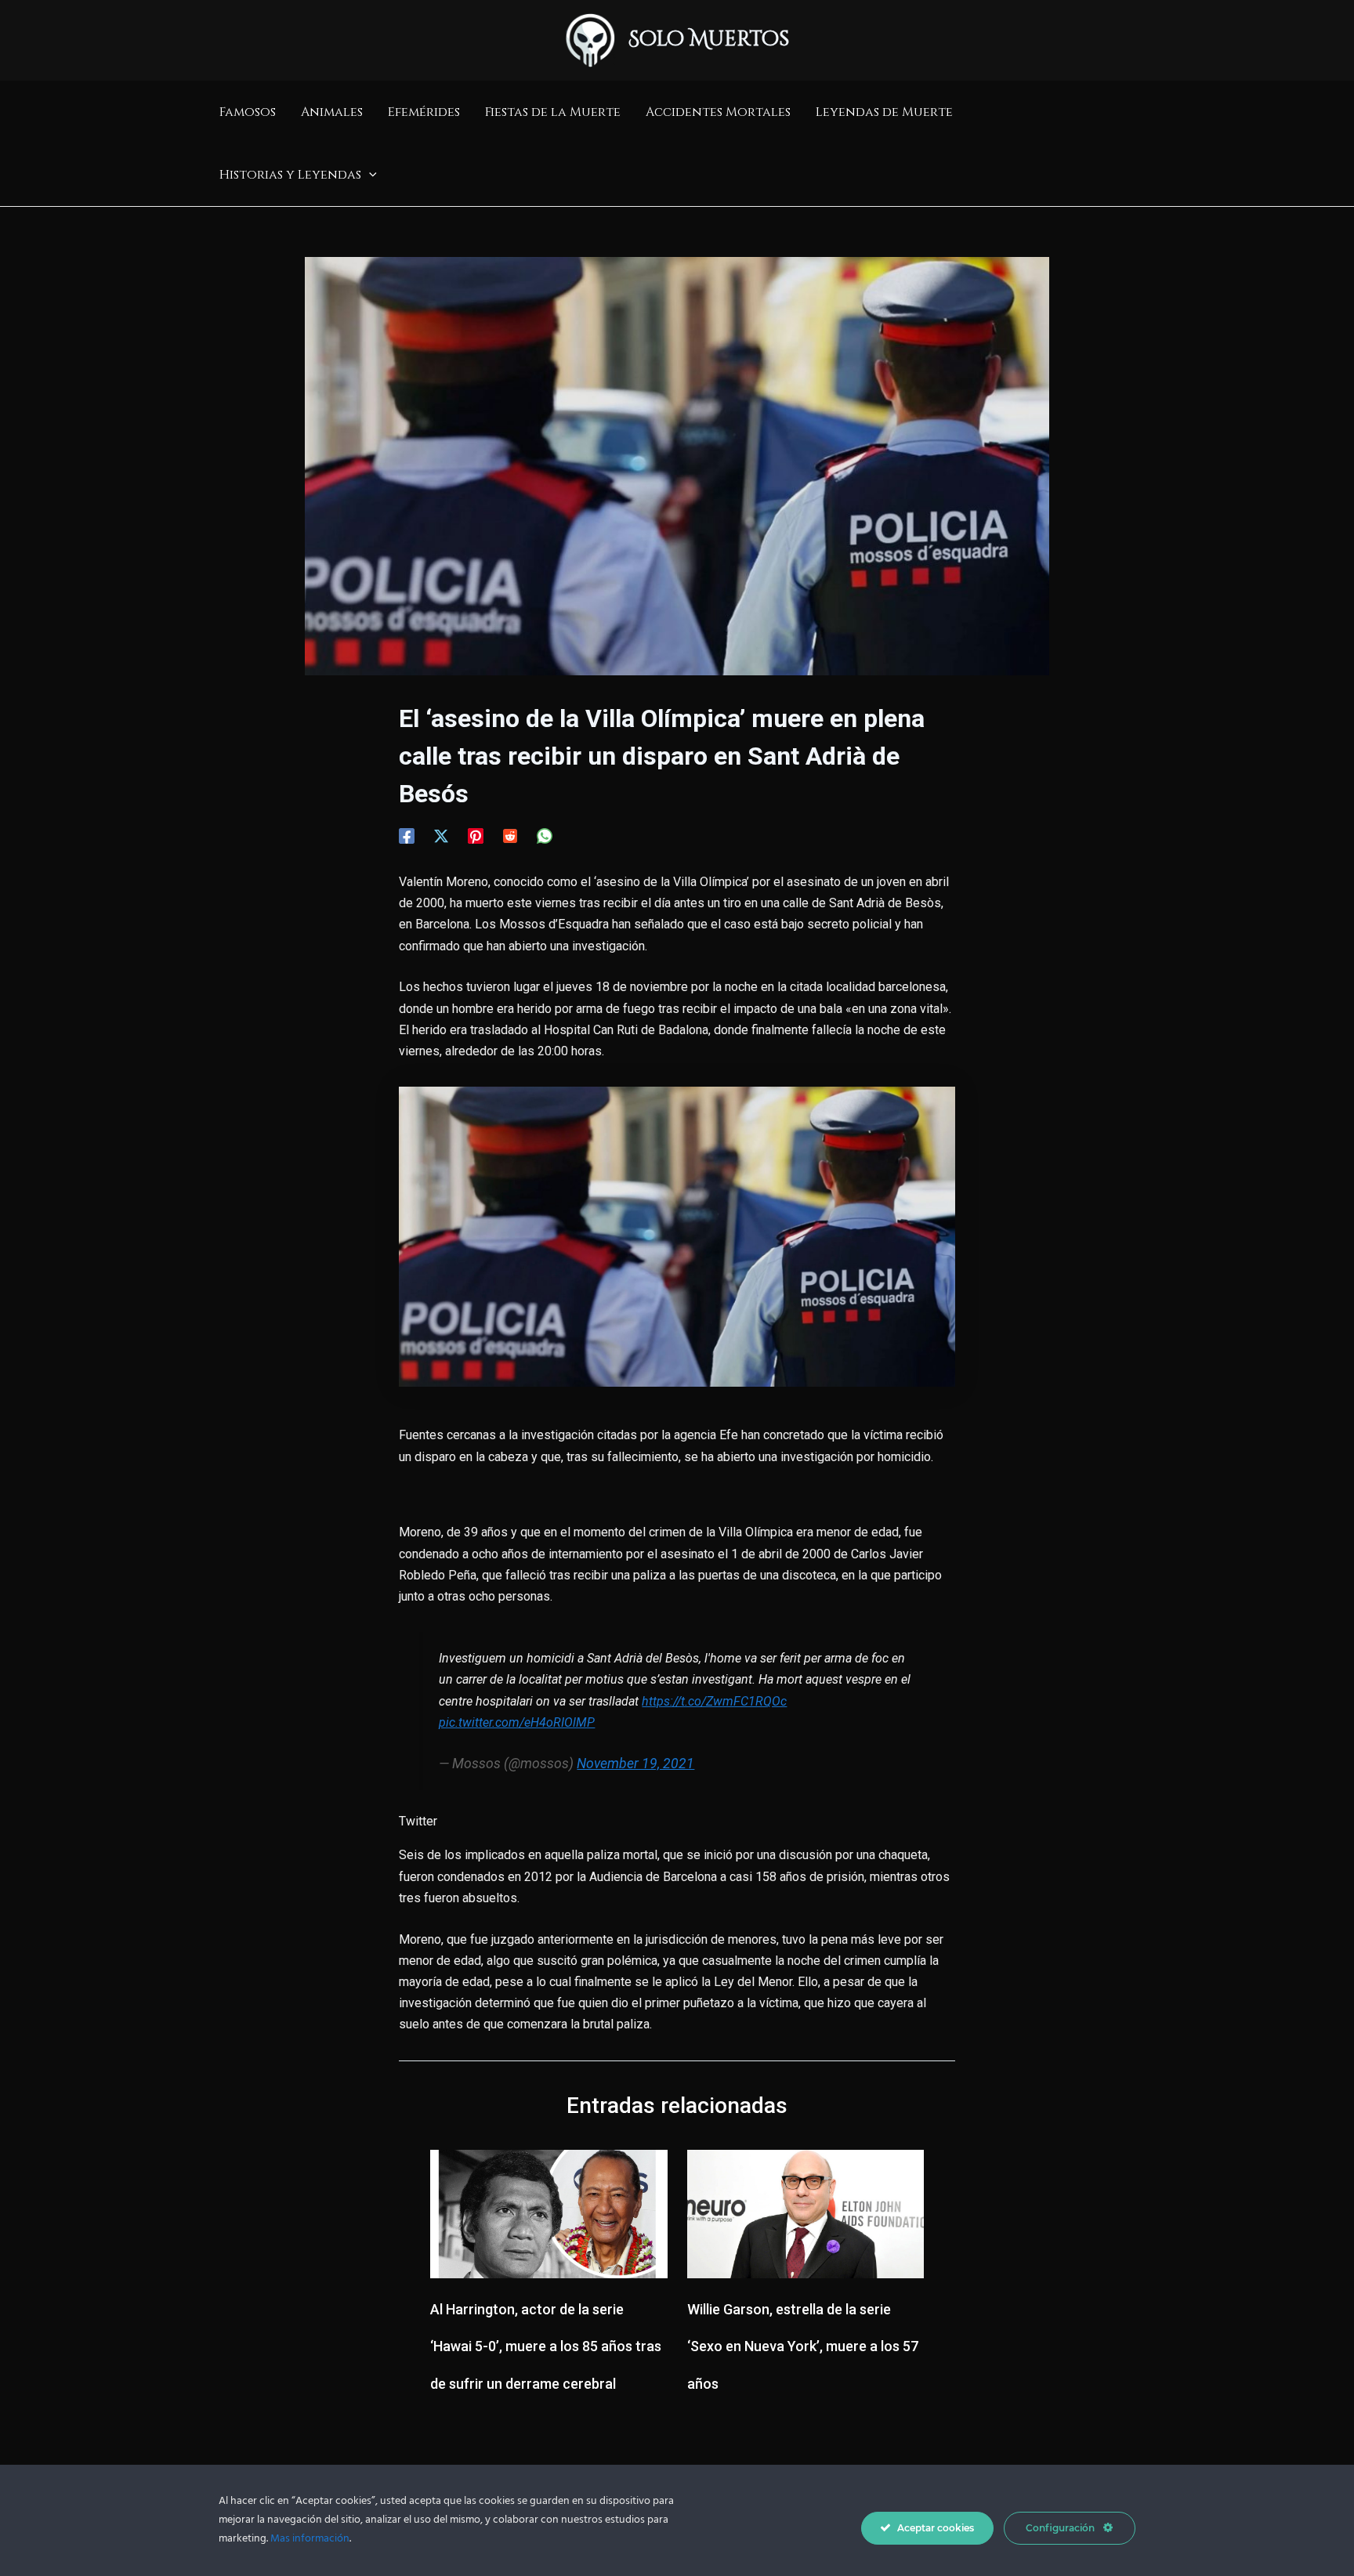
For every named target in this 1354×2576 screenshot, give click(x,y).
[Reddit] (510, 836)
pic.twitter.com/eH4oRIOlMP (517, 1722)
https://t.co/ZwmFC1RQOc (714, 1701)
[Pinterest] (476, 836)
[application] (369, 175)
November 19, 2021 (635, 1764)
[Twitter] (441, 836)
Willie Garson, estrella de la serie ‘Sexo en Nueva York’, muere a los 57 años (803, 2347)
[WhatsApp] (545, 836)
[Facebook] (407, 836)
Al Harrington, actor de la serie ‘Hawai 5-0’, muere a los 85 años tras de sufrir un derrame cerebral (546, 2347)
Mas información (310, 2539)
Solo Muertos (709, 40)
